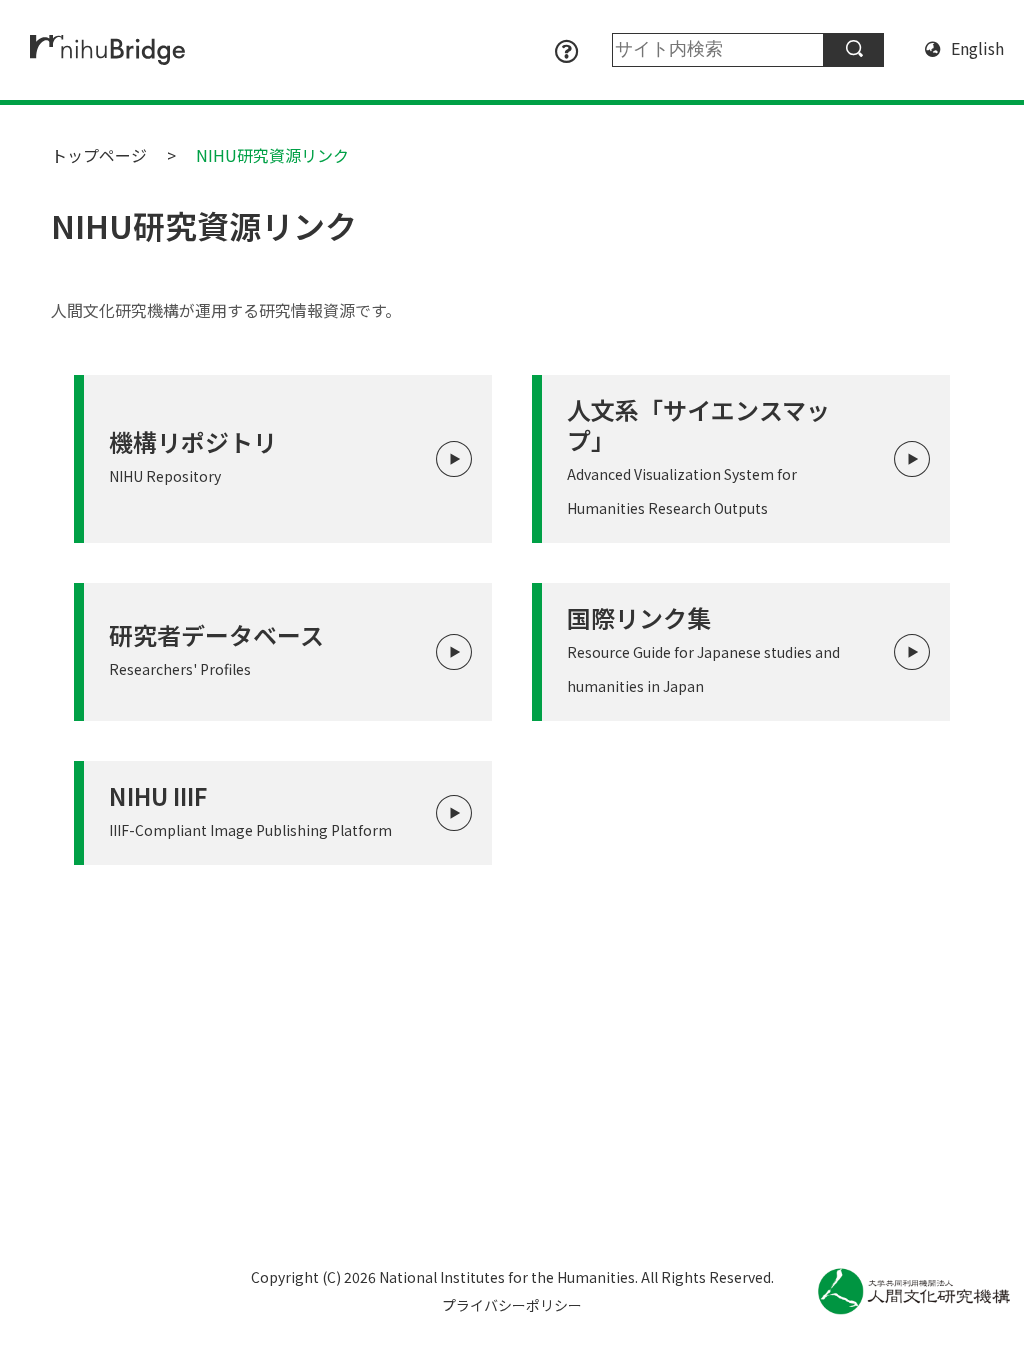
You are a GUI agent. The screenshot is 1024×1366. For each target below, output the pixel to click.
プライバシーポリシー (512, 1305)
